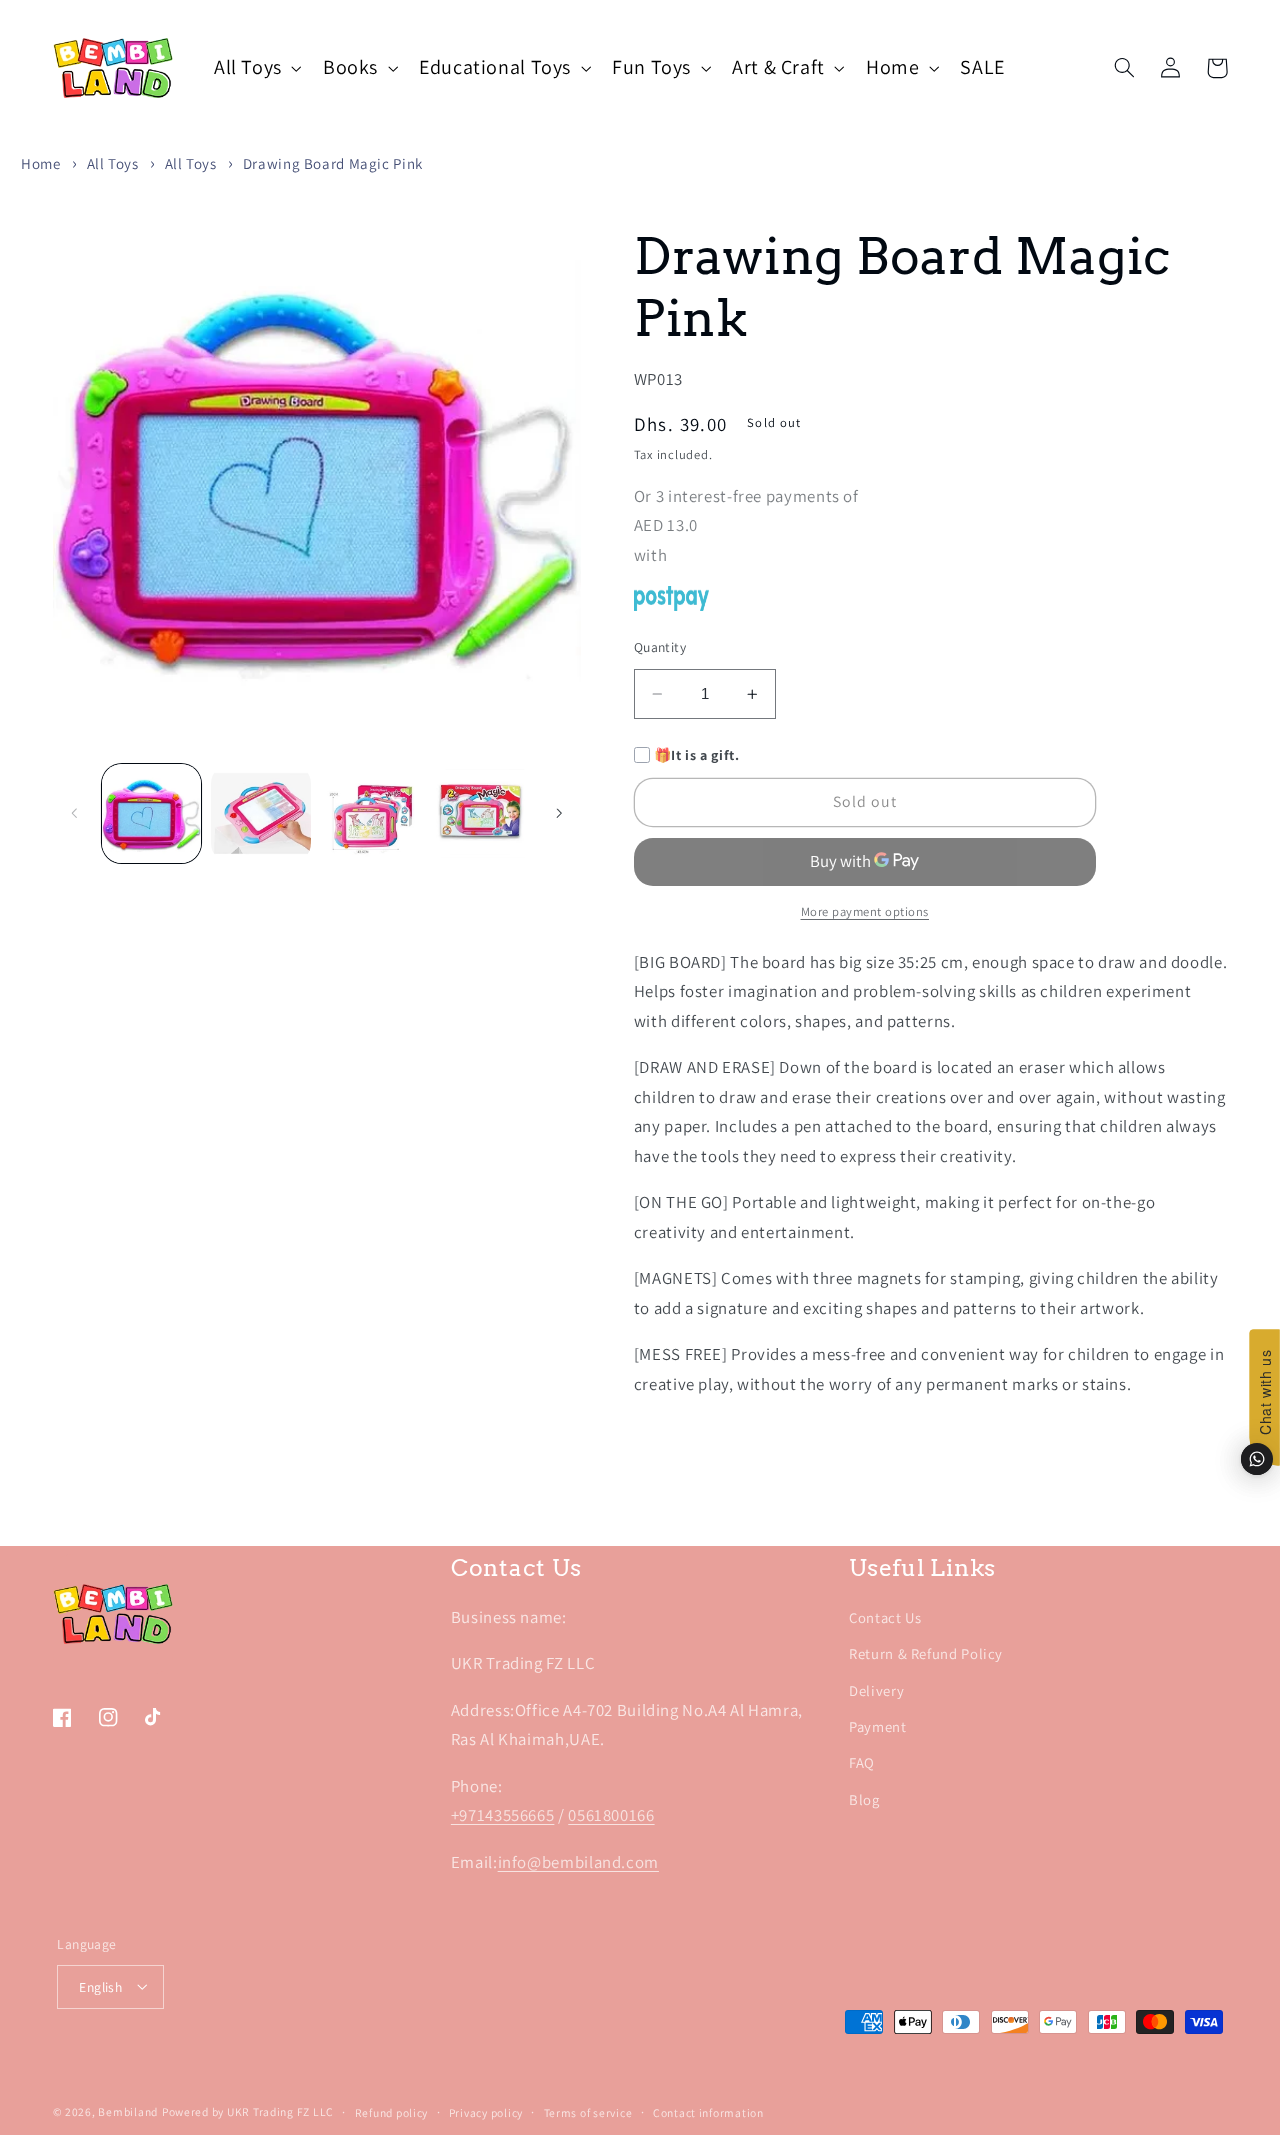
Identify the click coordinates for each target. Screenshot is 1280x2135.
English (100, 1987)
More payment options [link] (865, 911)
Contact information (708, 2112)
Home (41, 163)
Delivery (876, 1690)
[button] (255, 67)
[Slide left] (75, 813)
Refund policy (392, 2112)
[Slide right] (559, 813)
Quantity (660, 647)
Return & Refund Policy (926, 1653)
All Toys (113, 163)
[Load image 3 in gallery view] (370, 813)
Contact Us (885, 1617)
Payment (877, 1726)
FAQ (862, 1762)
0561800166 (611, 1815)
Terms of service (588, 2112)
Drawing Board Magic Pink (333, 163)
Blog (864, 1799)
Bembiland (128, 2111)
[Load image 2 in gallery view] (260, 813)
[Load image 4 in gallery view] (480, 813)
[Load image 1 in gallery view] (151, 813)
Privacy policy (486, 2112)
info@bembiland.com (578, 1862)
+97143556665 (503, 1815)
